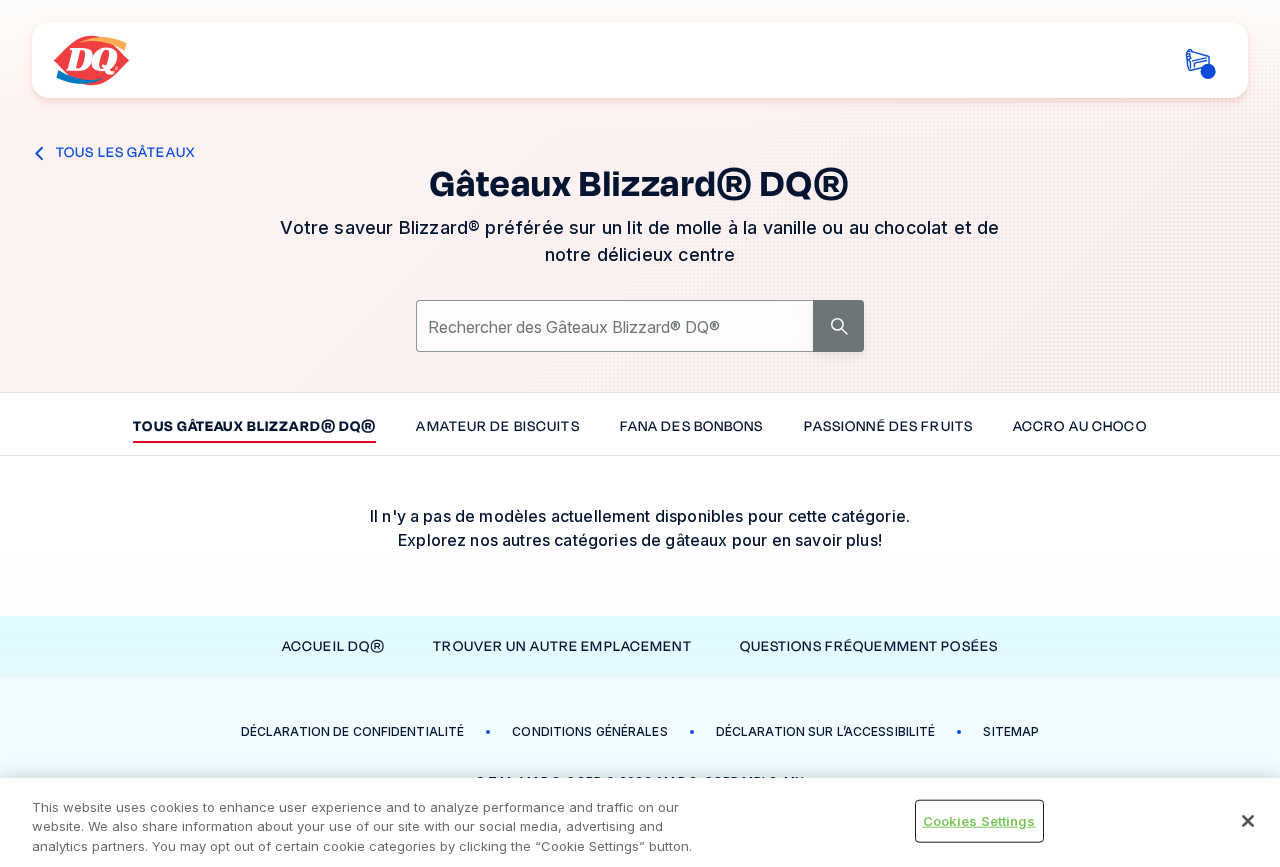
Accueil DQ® (333, 646)
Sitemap (1011, 731)
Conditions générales (589, 731)
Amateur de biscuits (497, 427)
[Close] (1248, 821)
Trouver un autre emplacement (562, 646)
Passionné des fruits (888, 427)
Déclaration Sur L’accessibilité (826, 731)
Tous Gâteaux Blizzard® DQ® (254, 427)
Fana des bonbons (692, 427)
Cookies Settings (979, 820)
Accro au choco (1080, 427)
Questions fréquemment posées (869, 646)
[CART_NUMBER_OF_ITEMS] (1197, 60)
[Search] (838, 326)
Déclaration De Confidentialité (353, 731)
